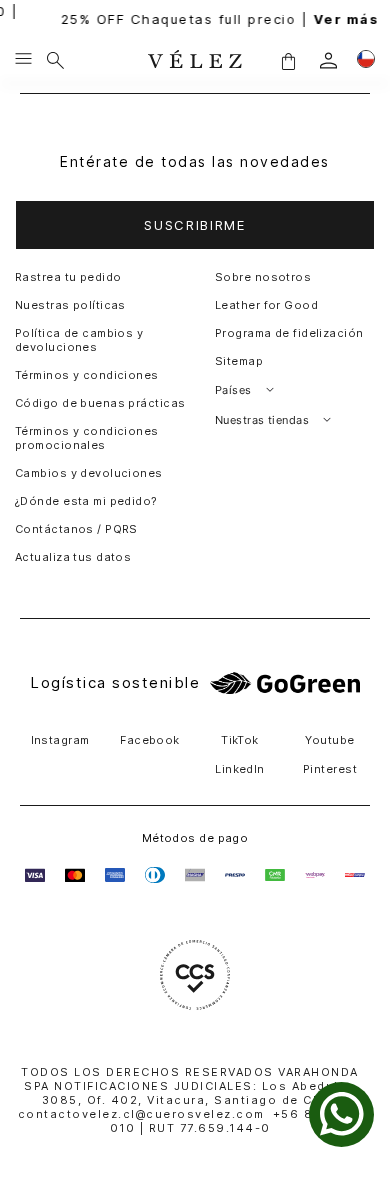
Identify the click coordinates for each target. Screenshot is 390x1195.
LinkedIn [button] (240, 769)
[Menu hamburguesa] (23, 60)
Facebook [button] (150, 740)
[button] (288, 60)
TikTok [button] (240, 740)
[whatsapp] (341, 1114)
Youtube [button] (329, 740)
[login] (328, 60)
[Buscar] (55, 60)
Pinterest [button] (330, 769)
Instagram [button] (60, 740)
